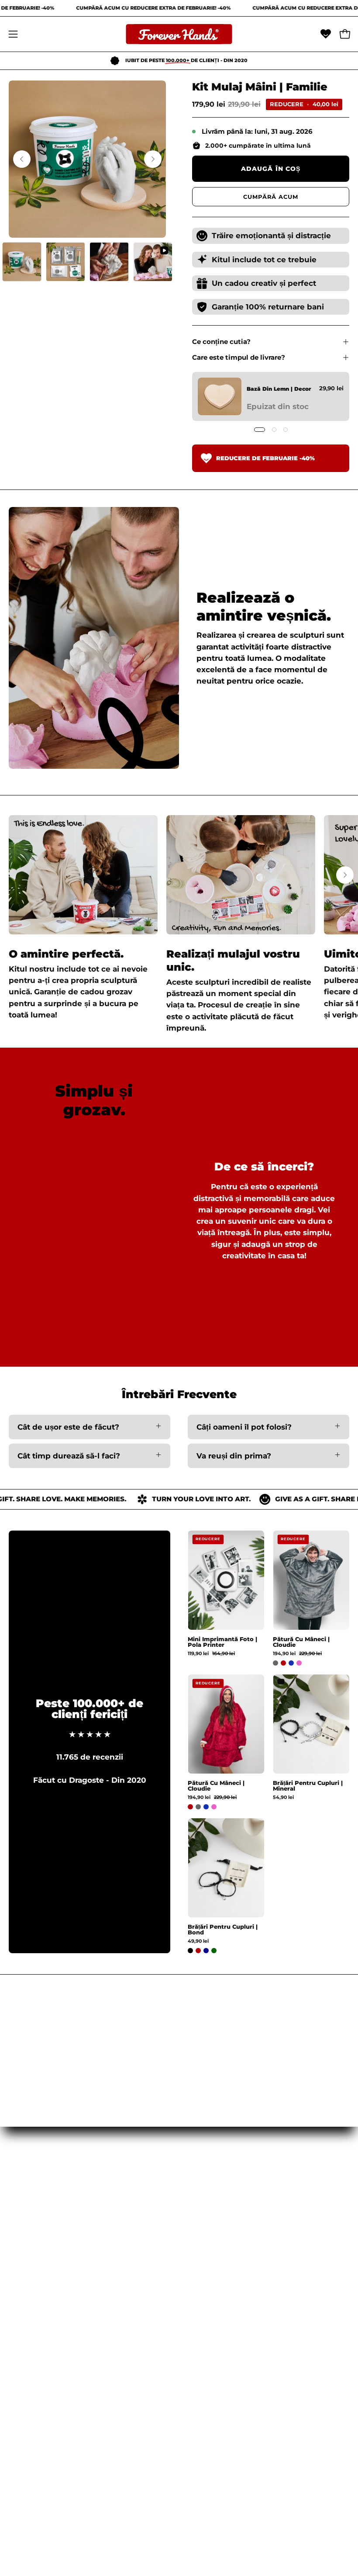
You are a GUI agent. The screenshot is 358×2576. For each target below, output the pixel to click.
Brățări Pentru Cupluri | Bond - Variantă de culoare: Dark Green (214, 1951)
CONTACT (206, 2295)
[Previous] (22, 159)
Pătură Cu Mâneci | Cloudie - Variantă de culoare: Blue (291, 1663)
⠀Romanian (31, 2250)
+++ (15, 2492)
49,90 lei (198, 1942)
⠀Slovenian (30, 2311)
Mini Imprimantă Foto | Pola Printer (222, 1642)
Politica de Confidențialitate (62, 2446)
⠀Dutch (23, 2356)
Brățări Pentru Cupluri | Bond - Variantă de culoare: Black (190, 1951)
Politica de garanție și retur (61, 2461)
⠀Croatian (28, 2326)
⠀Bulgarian (30, 2341)
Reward (24, 2477)
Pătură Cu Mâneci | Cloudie (301, 1642)
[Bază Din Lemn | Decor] (220, 396)
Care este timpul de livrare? (239, 357)
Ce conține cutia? (221, 342)
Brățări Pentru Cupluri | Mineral (308, 1786)
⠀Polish (23, 2265)
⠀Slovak (24, 2295)
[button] (326, 34)
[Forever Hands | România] (179, 34)
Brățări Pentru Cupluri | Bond (223, 1930)
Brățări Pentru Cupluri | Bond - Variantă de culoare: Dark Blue (206, 1951)
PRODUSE (207, 2250)
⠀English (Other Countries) (60, 2371)
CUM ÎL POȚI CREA (223, 2281)
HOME (200, 2235)
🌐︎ (190, 2311)
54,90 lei (283, 1798)
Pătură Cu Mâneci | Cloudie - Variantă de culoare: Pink (299, 1663)
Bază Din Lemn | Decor (279, 389)
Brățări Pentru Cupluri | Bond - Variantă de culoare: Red (198, 1951)
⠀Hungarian (32, 2235)
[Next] (153, 159)
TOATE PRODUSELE (225, 2265)
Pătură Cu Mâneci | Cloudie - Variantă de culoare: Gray (275, 1663)
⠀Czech (23, 2281)
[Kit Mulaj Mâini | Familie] (22, 262)
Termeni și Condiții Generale (63, 2431)
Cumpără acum (271, 197)
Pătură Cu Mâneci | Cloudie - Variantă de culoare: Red (283, 1663)
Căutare (24, 2416)
